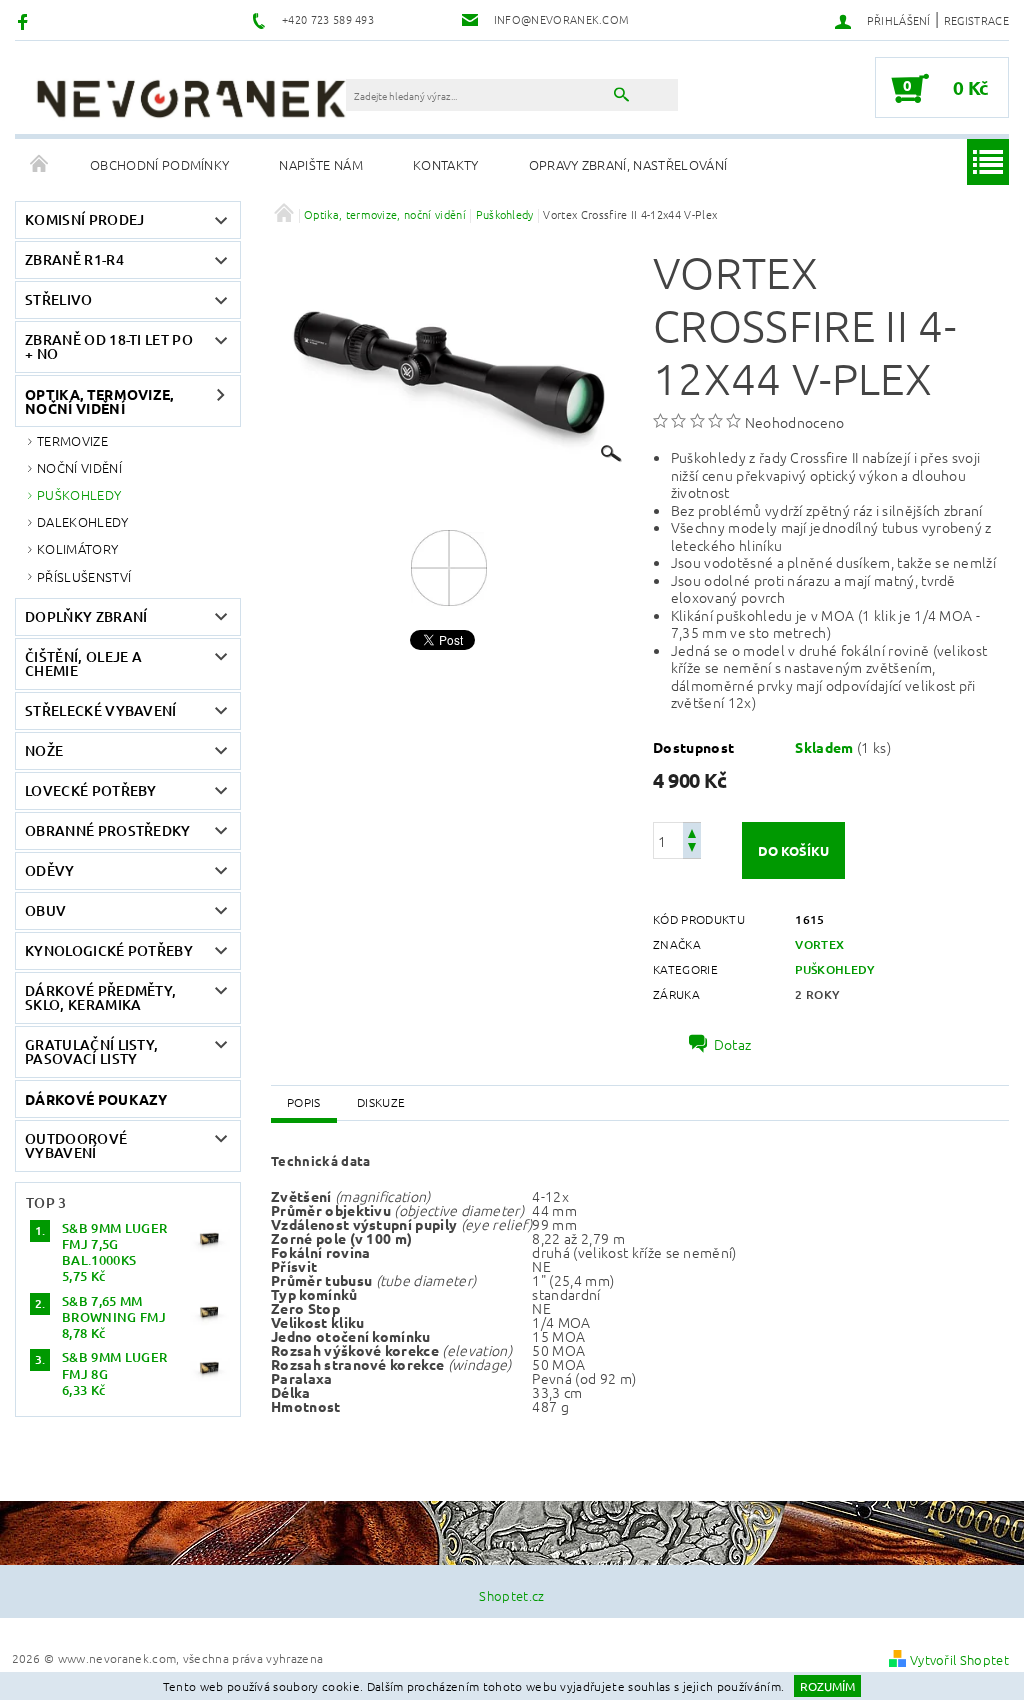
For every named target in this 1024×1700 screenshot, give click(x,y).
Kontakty (446, 164)
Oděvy (50, 870)
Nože (44, 750)
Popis (304, 1102)
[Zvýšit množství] (692, 831)
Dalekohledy (83, 521)
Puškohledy (79, 494)
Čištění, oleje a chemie (83, 663)
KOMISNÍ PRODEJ (84, 219)
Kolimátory (77, 548)
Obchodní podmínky (159, 164)
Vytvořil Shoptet (959, 1659)
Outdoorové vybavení (76, 1145)
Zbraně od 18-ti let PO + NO (109, 346)
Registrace (976, 20)
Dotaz (733, 1044)
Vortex (819, 944)
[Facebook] (25, 20)
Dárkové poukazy (96, 1099)
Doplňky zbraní (86, 616)
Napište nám (321, 164)
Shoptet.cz (511, 1595)
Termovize (72, 440)
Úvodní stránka (40, 165)
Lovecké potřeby (91, 790)
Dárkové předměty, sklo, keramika (100, 997)
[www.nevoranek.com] (190, 98)
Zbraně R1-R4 (74, 259)
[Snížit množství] (692, 849)
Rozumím (827, 1686)
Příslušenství (84, 576)
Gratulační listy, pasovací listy (91, 1051)
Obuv (45, 910)
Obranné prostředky (108, 830)
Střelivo (59, 299)
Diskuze (381, 1102)
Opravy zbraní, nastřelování (628, 164)
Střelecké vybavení (101, 710)
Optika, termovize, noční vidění (99, 401)
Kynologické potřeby (109, 950)
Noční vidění (79, 467)
